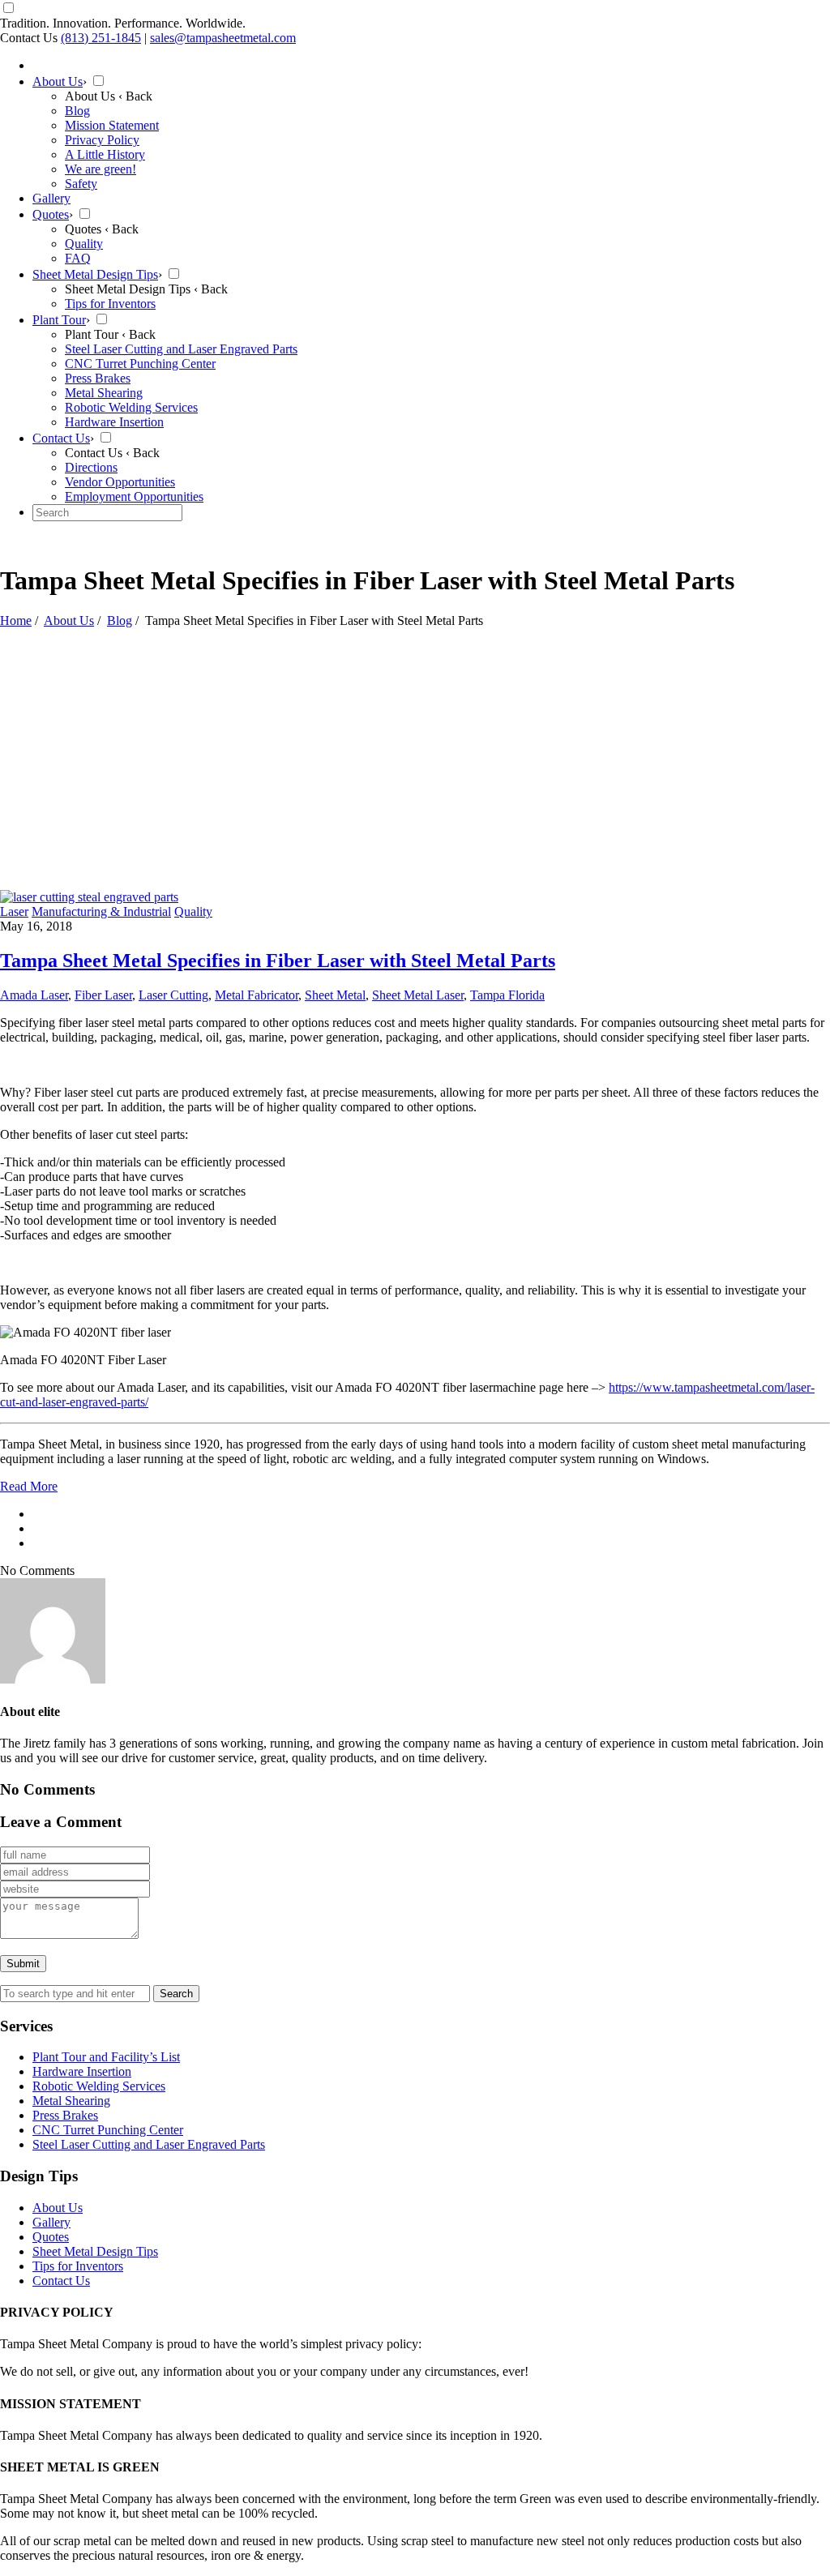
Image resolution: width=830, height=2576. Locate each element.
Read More (29, 1486)
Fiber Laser (103, 995)
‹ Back (135, 96)
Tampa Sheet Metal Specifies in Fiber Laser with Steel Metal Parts (278, 961)
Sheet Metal (335, 995)
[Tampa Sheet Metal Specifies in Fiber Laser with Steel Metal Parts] (89, 897)
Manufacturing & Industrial (101, 911)
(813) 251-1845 (101, 38)
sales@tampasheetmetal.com (223, 38)
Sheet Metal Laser (418, 995)
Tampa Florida (507, 995)
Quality (193, 911)
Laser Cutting (173, 995)
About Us (69, 620)
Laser (14, 911)
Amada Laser (34, 995)
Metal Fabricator (257, 995)
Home (16, 620)
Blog (120, 620)
